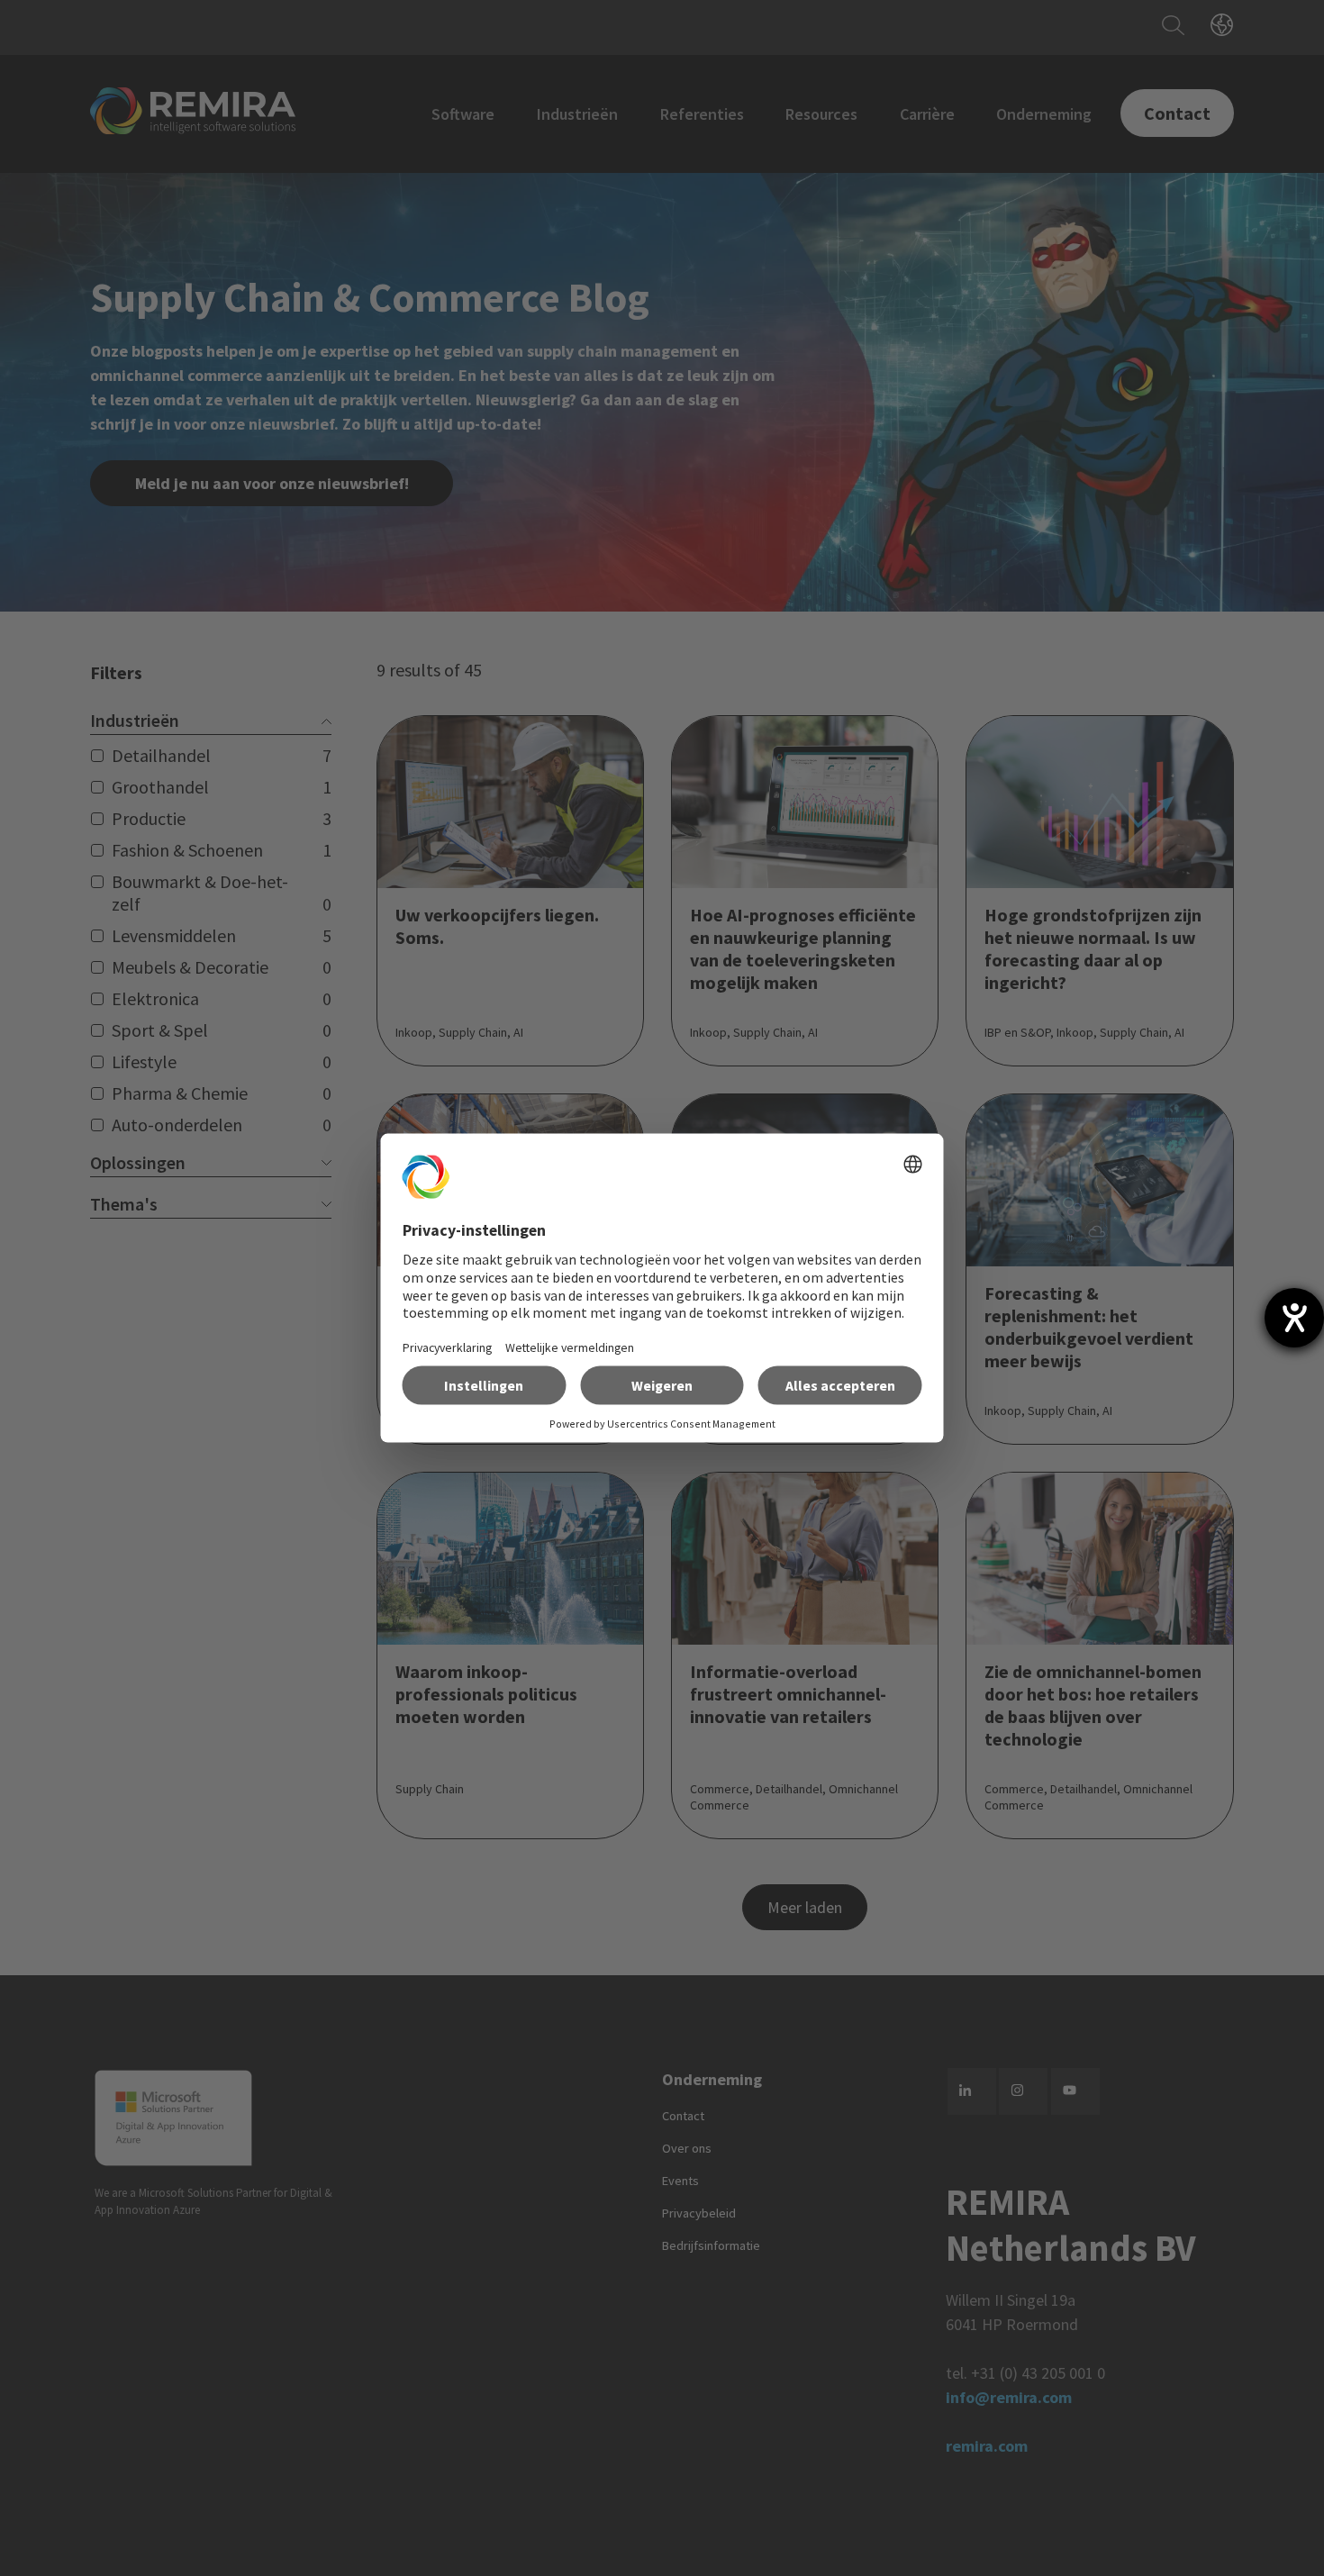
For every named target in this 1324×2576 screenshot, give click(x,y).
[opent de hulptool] (1294, 1318)
